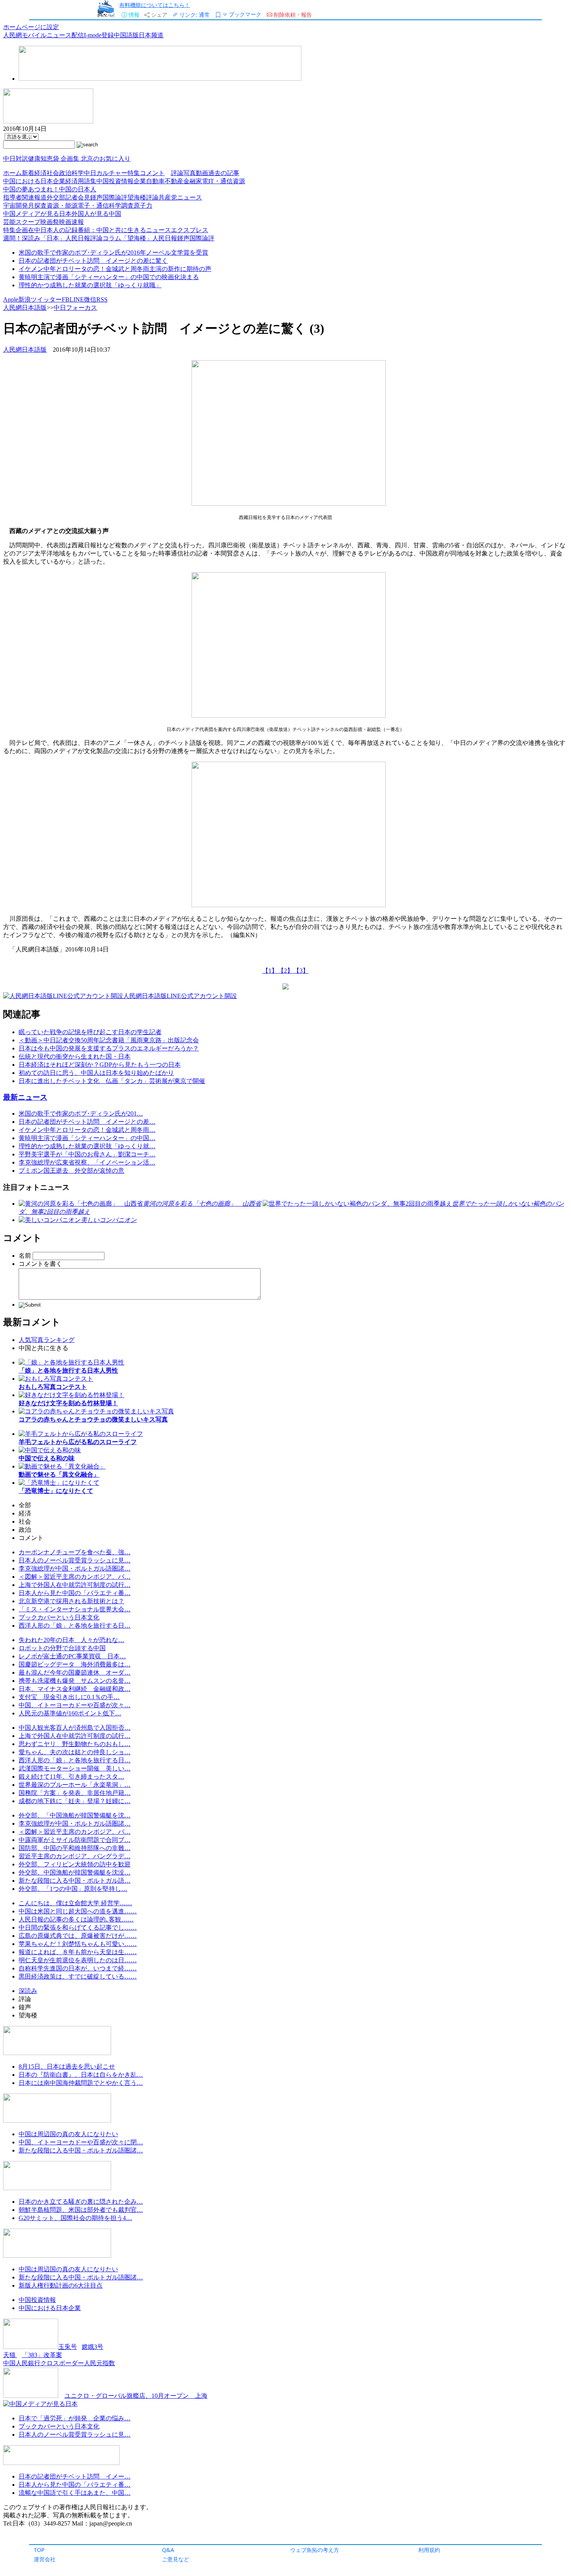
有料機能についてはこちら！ (155, 5)
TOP (39, 2550)
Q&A (168, 2550)
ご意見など (176, 2559)
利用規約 (429, 2550)
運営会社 (45, 2559)
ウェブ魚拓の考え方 (315, 2550)
